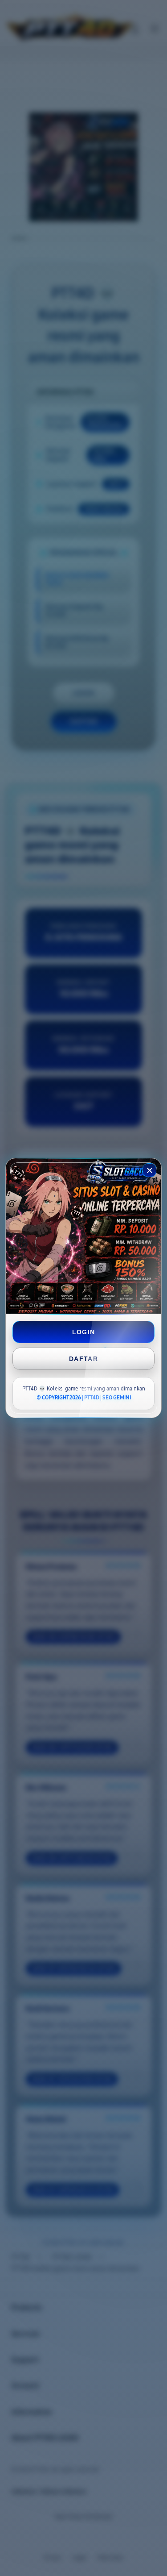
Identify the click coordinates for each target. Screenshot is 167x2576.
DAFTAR (83, 1359)
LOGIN (84, 1332)
